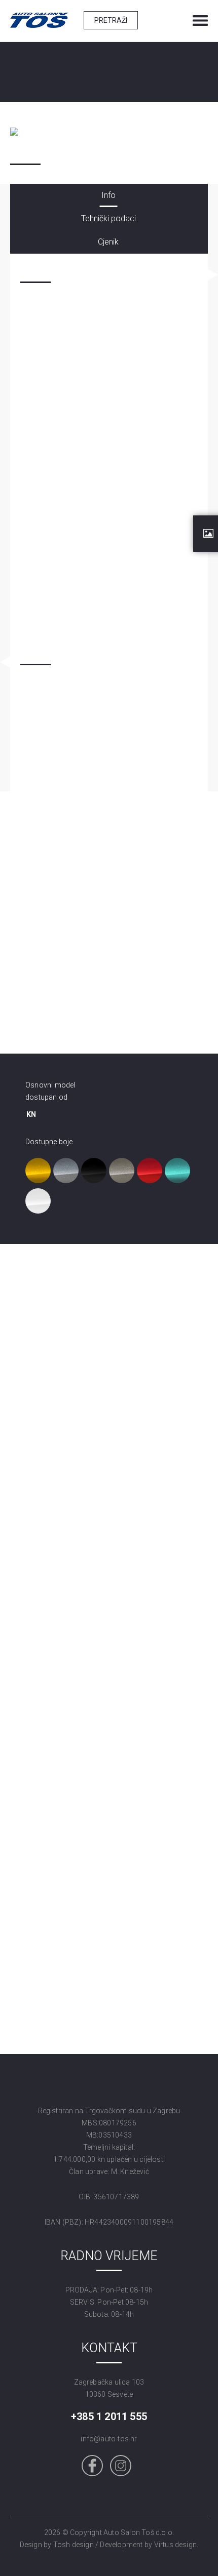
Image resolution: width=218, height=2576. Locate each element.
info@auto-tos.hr (109, 2439)
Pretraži (111, 20)
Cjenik (108, 242)
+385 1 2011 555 (109, 2417)
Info (108, 195)
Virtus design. (176, 2545)
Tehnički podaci (108, 218)
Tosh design (74, 2545)
